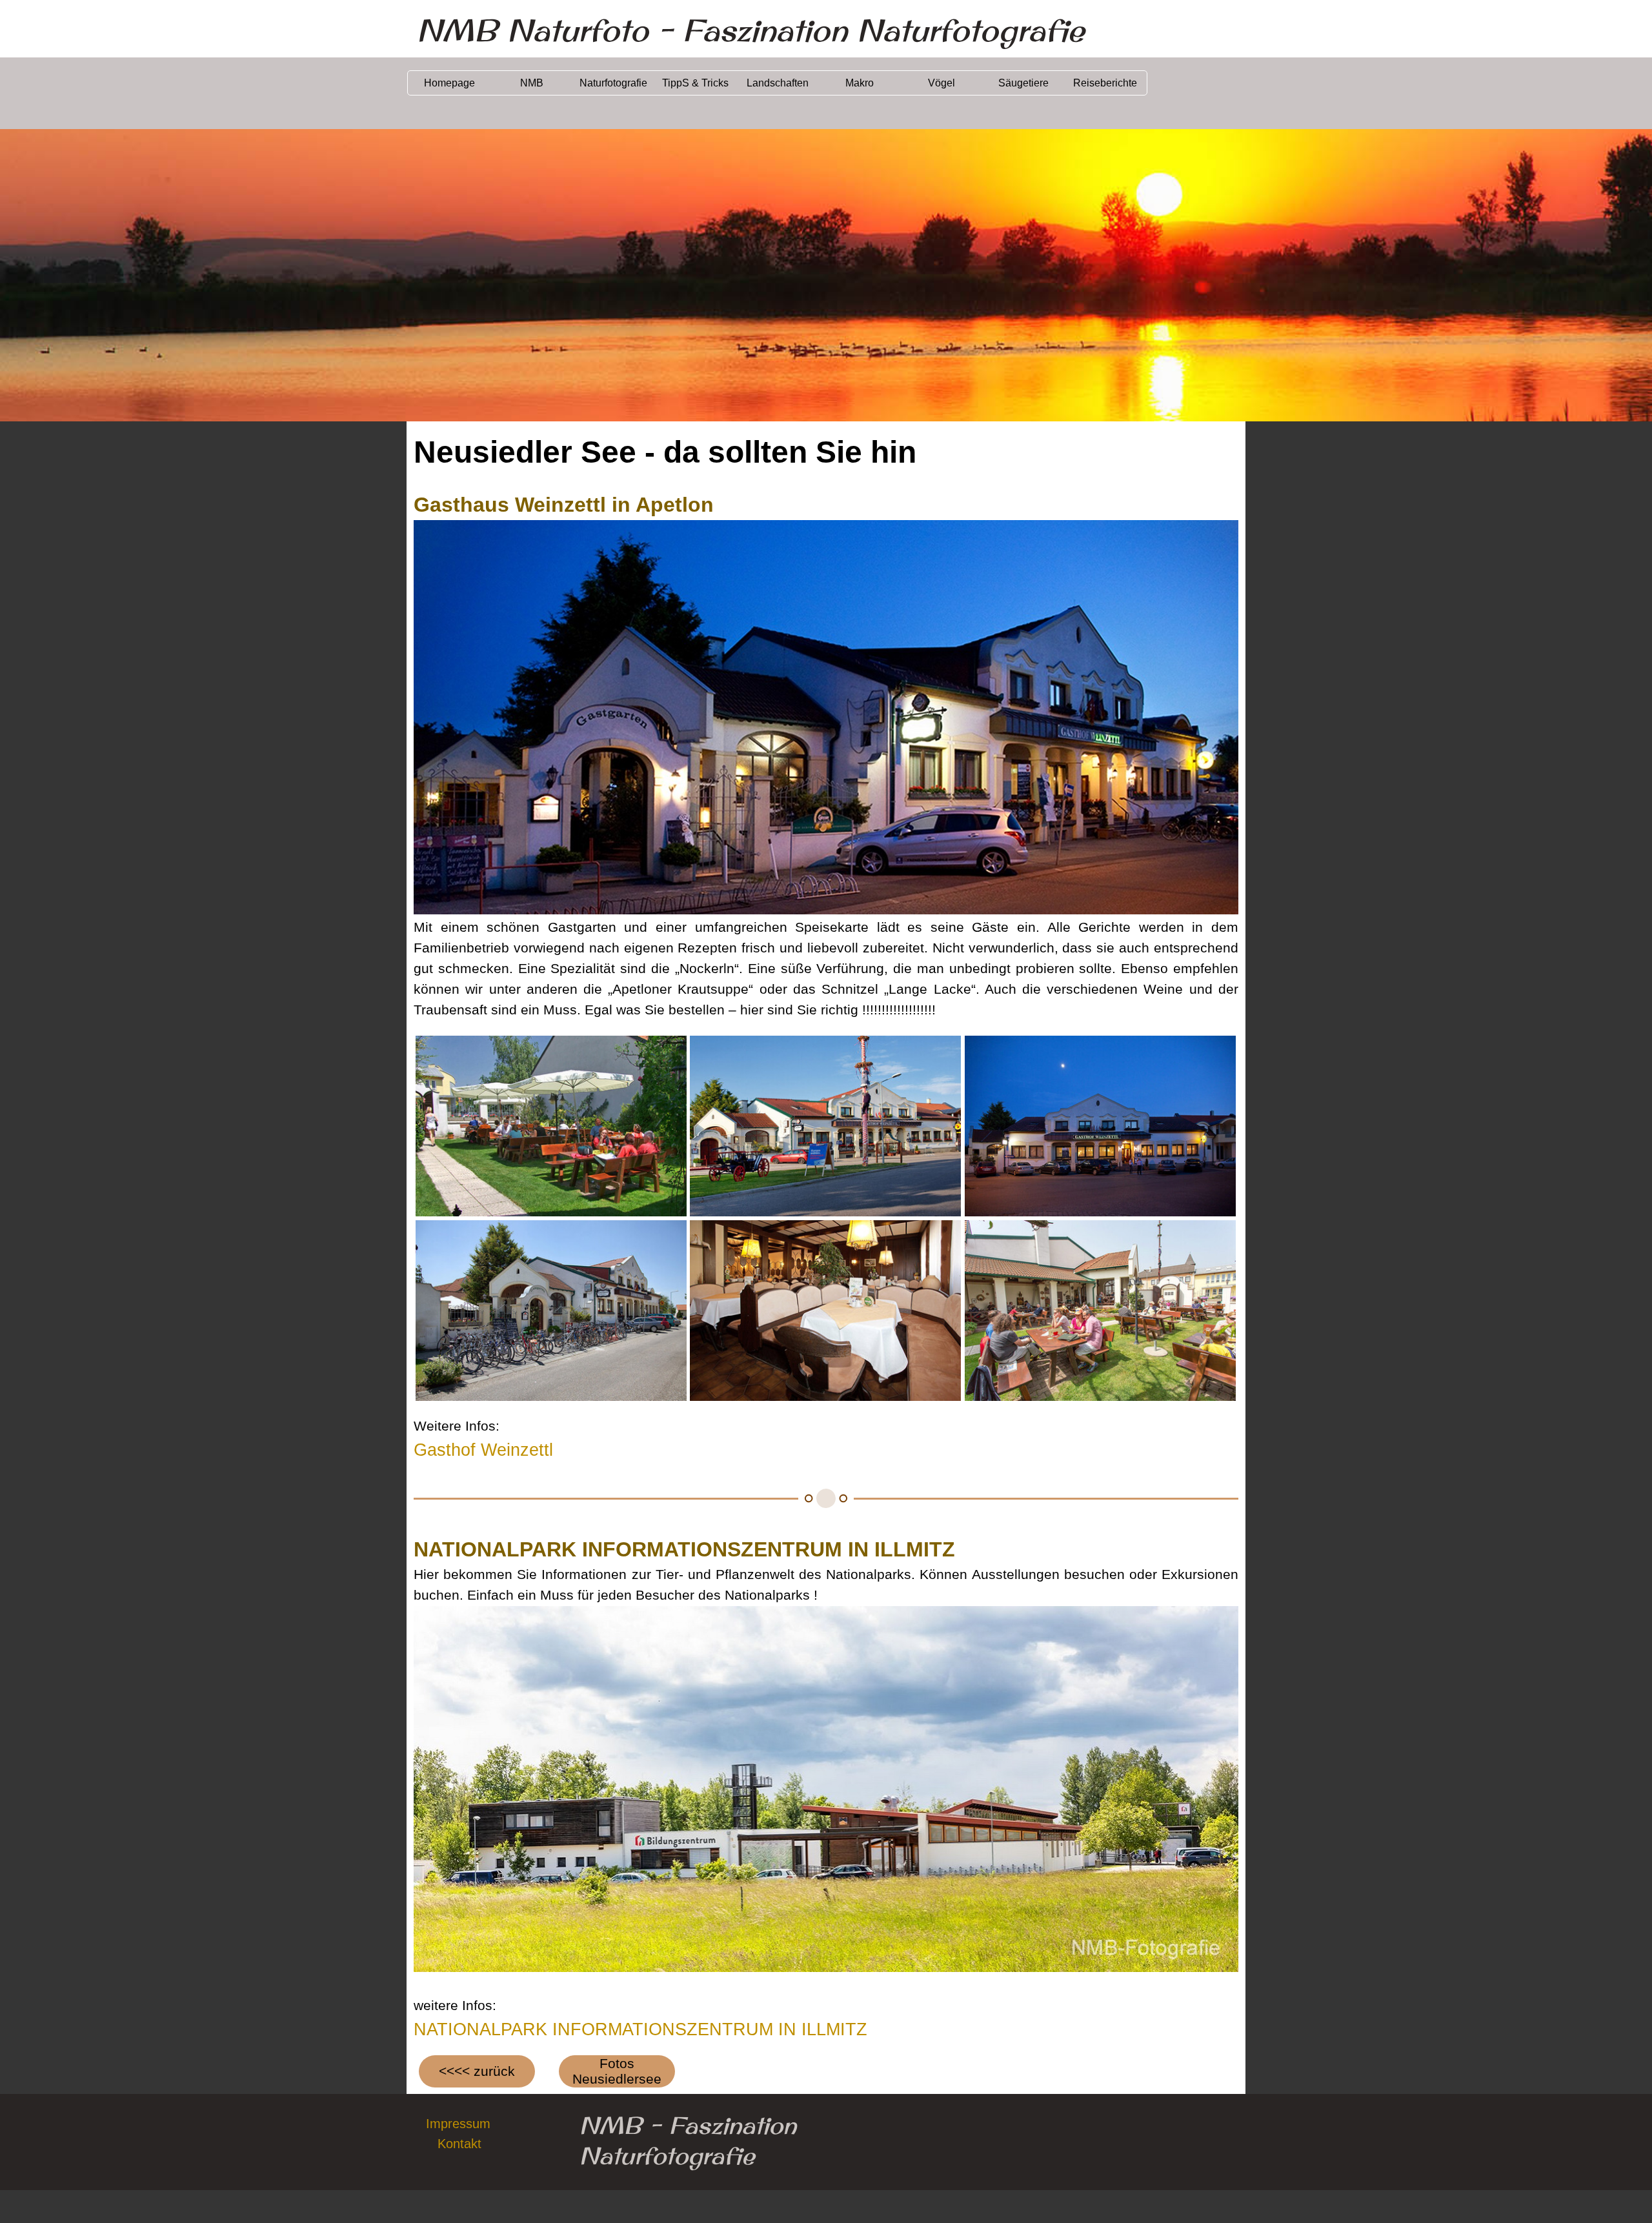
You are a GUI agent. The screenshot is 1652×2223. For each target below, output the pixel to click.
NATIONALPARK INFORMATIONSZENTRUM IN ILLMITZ (640, 2029)
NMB (532, 83)
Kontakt (459, 2144)
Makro (860, 83)
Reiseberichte (1105, 83)
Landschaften (778, 83)
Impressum (458, 2124)
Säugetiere (1023, 83)
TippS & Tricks (695, 83)
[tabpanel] (826, 755)
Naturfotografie (613, 83)
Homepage (449, 83)
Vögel (942, 83)
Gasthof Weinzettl (483, 1450)
